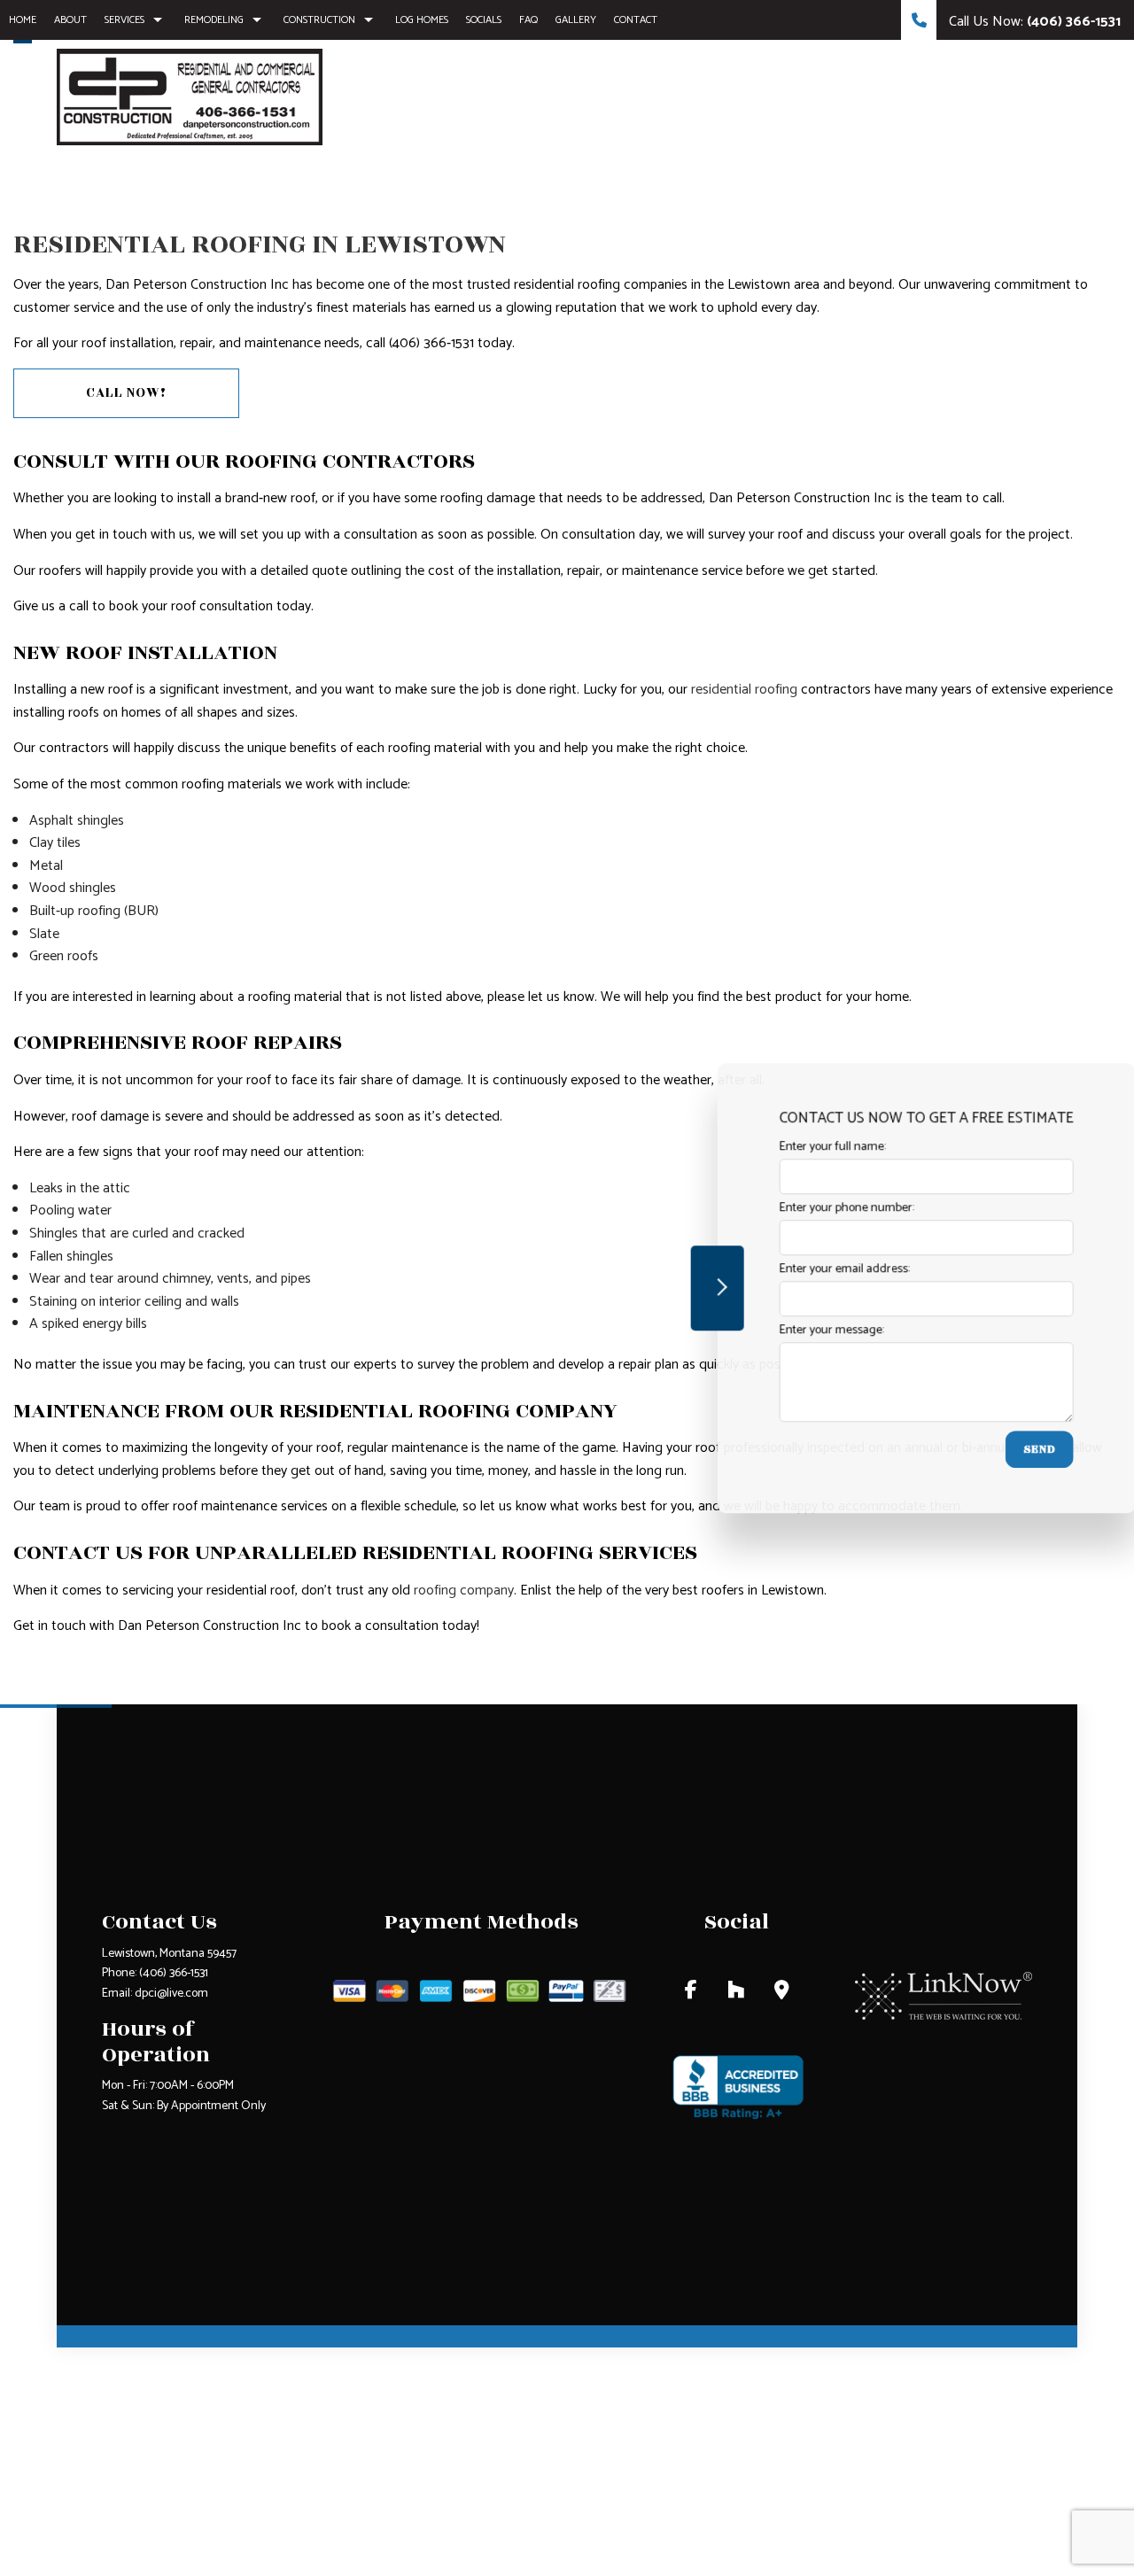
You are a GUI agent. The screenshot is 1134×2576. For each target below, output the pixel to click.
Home (23, 20)
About (70, 20)
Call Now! (126, 393)
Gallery (576, 20)
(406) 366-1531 (174, 1973)
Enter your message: (807, 1331)
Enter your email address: (820, 1270)
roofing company (464, 1591)
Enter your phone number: (822, 1208)
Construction (319, 20)
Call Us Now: (1033, 22)
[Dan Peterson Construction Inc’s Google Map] (782, 1993)
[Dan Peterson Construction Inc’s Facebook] (691, 1993)
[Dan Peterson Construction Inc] (190, 96)
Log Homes (422, 20)
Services (124, 20)
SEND (1015, 1450)
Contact (636, 20)
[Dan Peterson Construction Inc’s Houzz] (736, 1993)
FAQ (528, 20)
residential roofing (744, 690)
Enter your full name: (808, 1147)
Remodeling (214, 20)
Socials (484, 20)
